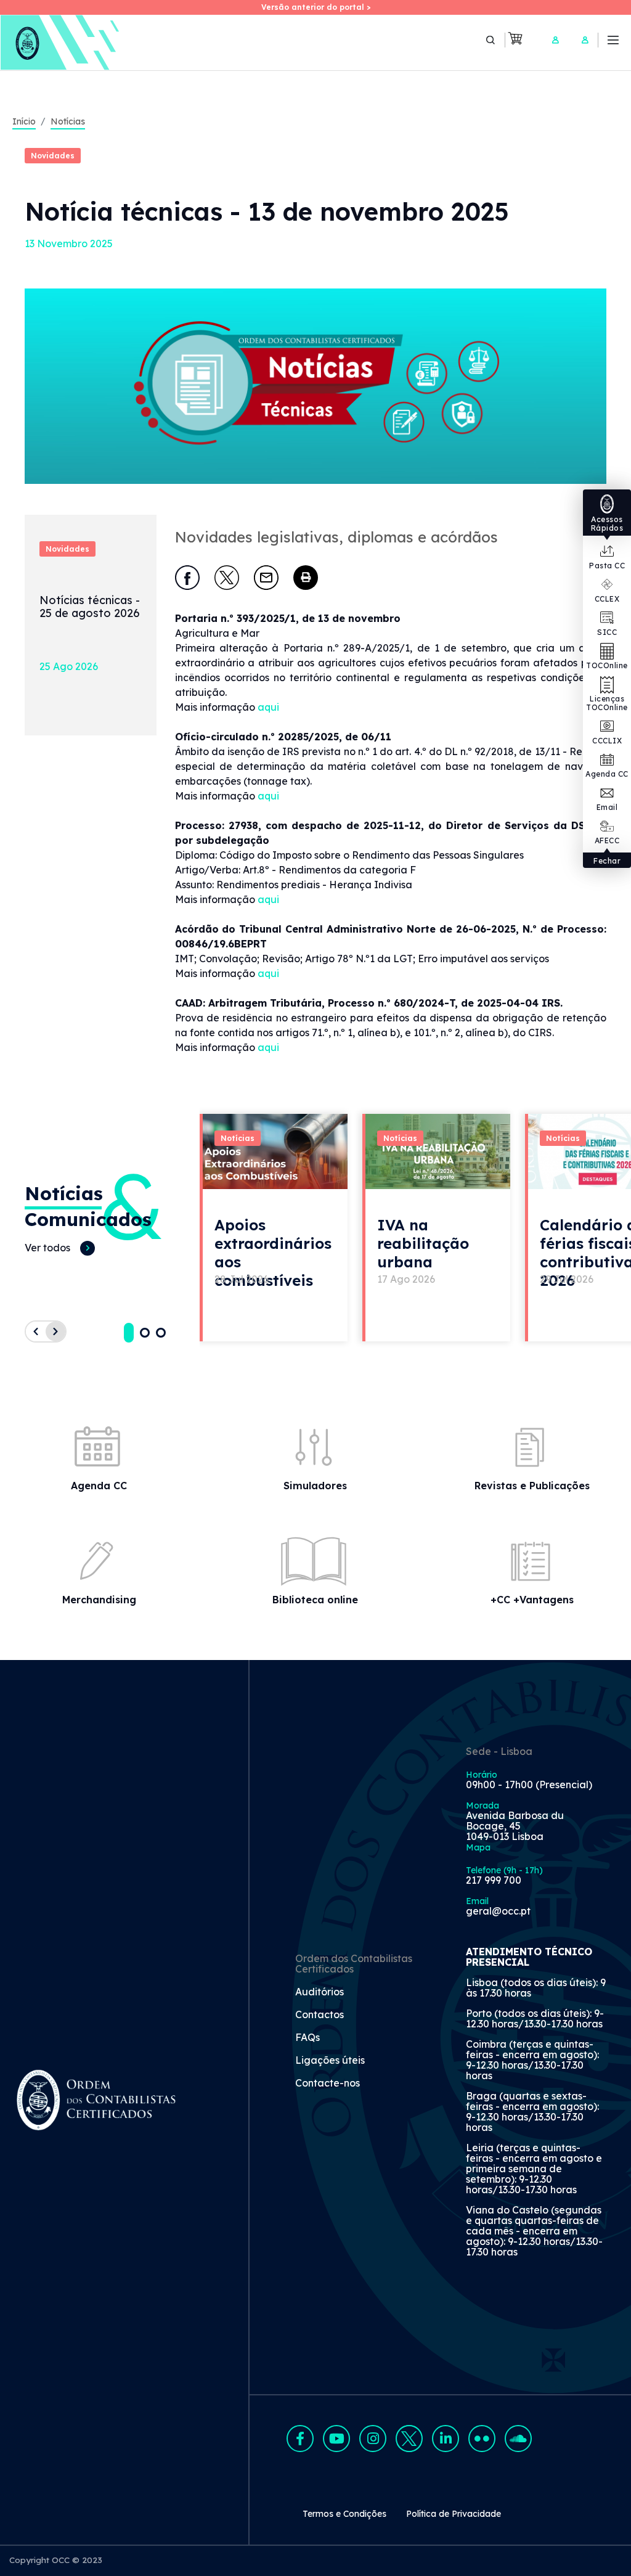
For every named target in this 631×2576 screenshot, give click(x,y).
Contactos (320, 2015)
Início (24, 121)
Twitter (409, 2439)
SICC (607, 632)
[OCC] (61, 43)
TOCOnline (607, 665)
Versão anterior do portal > (316, 7)
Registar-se (585, 40)
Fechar (607, 861)
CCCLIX (607, 741)
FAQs (307, 2038)
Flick (482, 2439)
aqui (268, 707)
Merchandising (99, 1600)
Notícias (68, 121)
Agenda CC (607, 774)
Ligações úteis (330, 2061)
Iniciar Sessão (555, 40)
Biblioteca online (315, 1600)
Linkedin (446, 2439)
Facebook (300, 2439)
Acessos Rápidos (607, 524)
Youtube (336, 2439)
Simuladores (315, 1486)
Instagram (373, 2439)
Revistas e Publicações (532, 1486)
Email (607, 807)
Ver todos (47, 1248)
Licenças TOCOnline (607, 703)
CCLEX (607, 599)
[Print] (306, 578)
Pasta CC (607, 566)
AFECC (607, 840)
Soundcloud (518, 2439)
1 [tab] (129, 1333)
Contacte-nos (328, 2083)
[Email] (266, 578)
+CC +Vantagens (532, 1600)
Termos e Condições (344, 2514)
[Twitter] (227, 578)
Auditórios (320, 1992)
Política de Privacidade (454, 2514)
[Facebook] (187, 578)
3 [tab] (161, 1333)
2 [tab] (145, 1333)
